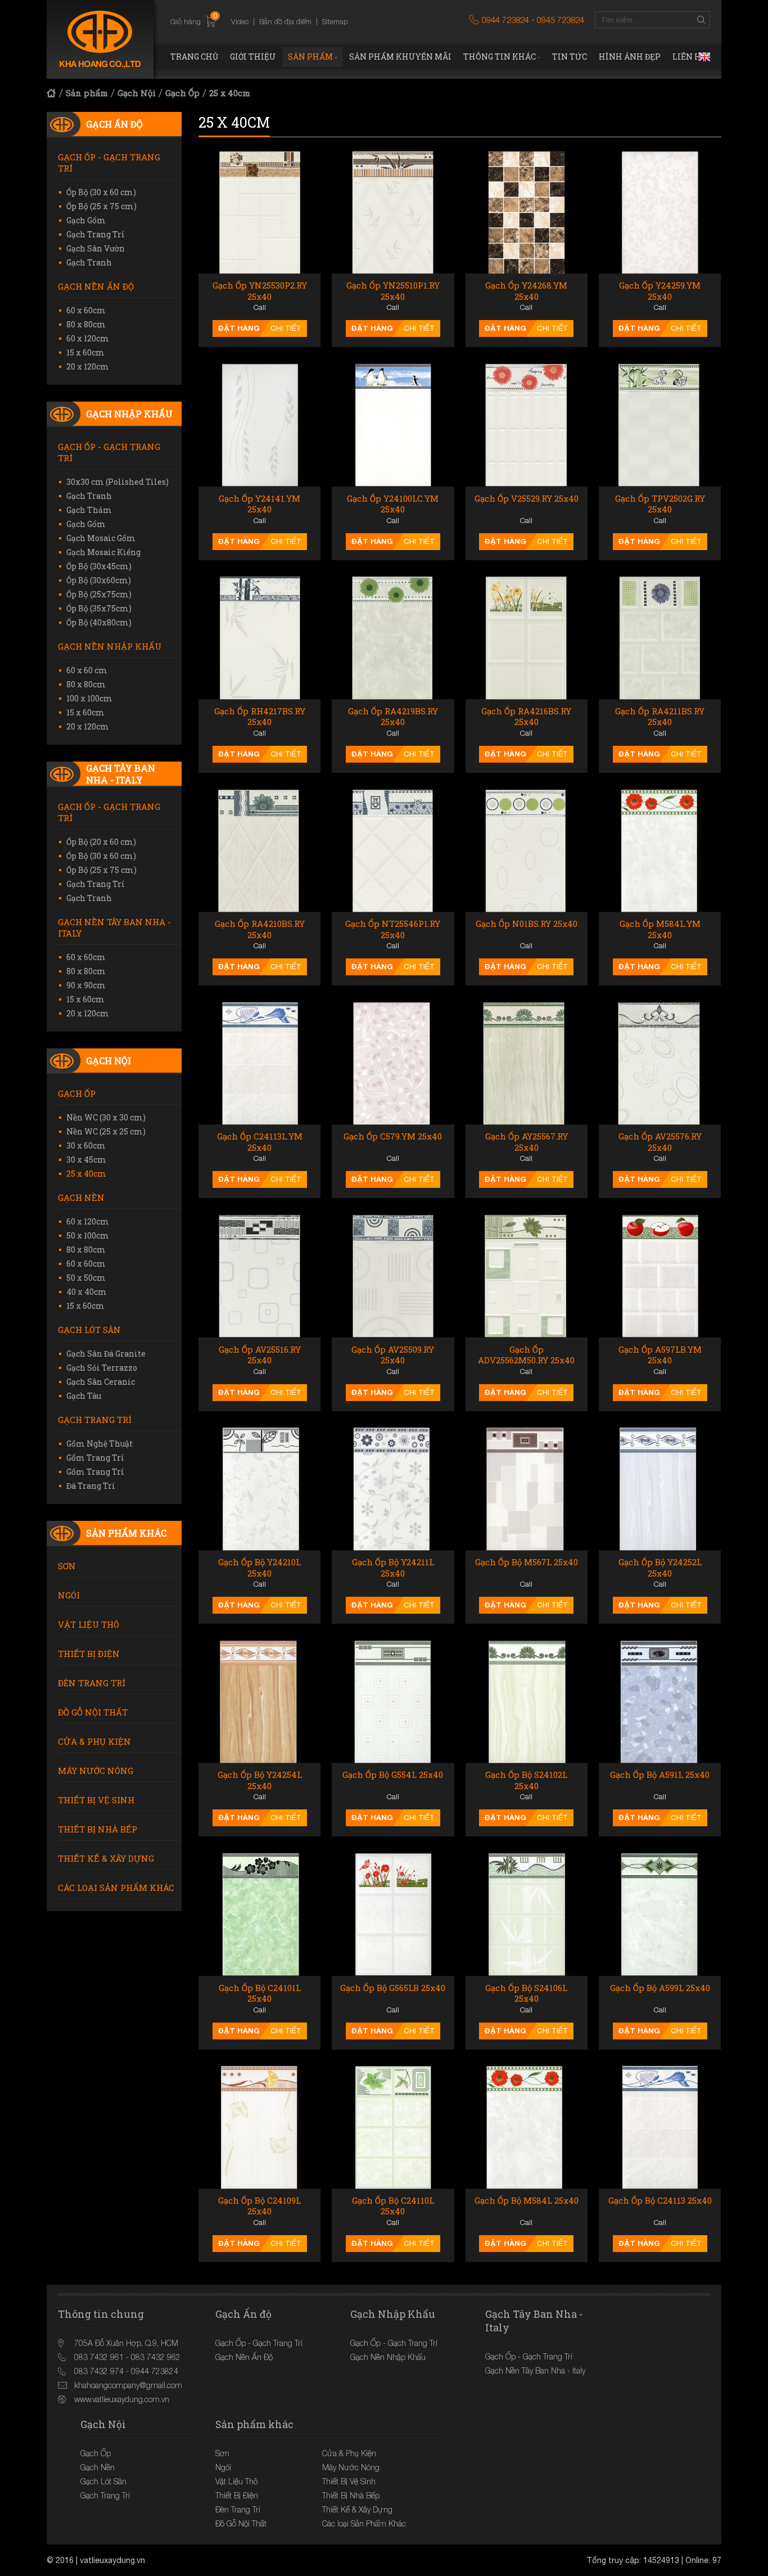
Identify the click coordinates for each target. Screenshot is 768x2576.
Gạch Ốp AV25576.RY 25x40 (660, 1142)
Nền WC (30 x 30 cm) (106, 1117)
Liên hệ (689, 57)
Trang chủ (194, 57)
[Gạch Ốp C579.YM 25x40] (393, 1063)
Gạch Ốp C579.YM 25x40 (393, 1136)
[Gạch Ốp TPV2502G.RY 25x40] (660, 425)
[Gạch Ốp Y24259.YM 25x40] (660, 212)
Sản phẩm (310, 57)
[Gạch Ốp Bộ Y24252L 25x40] (660, 1489)
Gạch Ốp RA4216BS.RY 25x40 (526, 717)
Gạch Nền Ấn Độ (96, 286)
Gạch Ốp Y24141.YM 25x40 (259, 504)
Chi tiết (286, 328)
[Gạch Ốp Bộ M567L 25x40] (527, 1489)
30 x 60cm (86, 1145)
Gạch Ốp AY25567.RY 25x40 (527, 1142)
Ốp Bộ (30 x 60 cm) (101, 192)
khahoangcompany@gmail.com (128, 2385)
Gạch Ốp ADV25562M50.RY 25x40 (526, 1355)
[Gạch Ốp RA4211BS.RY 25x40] (660, 638)
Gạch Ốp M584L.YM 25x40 (660, 929)
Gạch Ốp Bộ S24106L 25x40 (526, 1994)
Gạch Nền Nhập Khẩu (110, 646)
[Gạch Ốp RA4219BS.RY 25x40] (393, 638)
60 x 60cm (86, 310)
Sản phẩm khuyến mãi (400, 57)
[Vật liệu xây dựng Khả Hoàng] (100, 39)
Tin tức (570, 57)
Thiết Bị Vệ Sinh (96, 1800)
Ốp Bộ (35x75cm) (99, 608)
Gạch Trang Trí (96, 234)
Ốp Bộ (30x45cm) (99, 566)
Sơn (67, 1566)
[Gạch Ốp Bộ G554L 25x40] (393, 1702)
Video (240, 21)
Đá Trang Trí (91, 1486)
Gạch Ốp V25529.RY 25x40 (527, 499)
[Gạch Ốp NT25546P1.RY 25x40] (393, 851)
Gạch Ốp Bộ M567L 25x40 (527, 1562)
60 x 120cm (88, 338)
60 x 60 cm (87, 670)
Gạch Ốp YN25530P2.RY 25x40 (260, 291)
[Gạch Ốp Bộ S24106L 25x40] (527, 1914)
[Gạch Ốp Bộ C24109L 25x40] (259, 2127)
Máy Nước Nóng (96, 1771)
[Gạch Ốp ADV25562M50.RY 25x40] (527, 1276)
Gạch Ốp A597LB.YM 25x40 (660, 1355)
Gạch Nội (137, 93)
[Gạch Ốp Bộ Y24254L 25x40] (259, 1702)
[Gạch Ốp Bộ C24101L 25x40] (259, 1914)
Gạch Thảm (89, 510)
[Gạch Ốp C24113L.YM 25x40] (259, 1063)
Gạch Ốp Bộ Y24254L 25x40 (260, 1780)
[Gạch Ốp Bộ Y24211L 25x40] (393, 1489)
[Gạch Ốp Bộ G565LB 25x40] (393, 1914)
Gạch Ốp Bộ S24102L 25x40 (526, 1780)
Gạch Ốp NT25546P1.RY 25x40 (393, 929)
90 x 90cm (86, 985)
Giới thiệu (253, 57)
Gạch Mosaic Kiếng (103, 552)
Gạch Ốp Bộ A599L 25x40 (660, 1988)
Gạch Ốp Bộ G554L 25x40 (393, 1775)
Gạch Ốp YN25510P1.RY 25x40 (393, 291)
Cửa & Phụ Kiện (94, 1741)
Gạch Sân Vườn (96, 248)
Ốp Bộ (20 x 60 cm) (101, 842)
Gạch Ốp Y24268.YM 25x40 (526, 291)
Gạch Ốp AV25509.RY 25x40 (393, 1355)
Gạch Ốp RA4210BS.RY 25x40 (260, 929)
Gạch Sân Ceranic (101, 1382)
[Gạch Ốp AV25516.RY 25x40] (259, 1276)
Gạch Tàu (84, 1396)
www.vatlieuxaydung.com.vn (122, 2399)
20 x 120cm (88, 366)
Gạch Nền (81, 1197)
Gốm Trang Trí (95, 1458)
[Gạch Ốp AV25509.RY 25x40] (393, 1276)
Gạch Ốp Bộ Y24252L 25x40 (660, 1568)
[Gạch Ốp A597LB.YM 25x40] (660, 1276)
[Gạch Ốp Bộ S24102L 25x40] (527, 1702)
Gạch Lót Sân (89, 1330)
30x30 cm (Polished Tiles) (118, 482)
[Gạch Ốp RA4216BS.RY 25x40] (527, 638)
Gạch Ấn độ (114, 124)
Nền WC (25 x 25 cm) (106, 1131)
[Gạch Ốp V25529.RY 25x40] (527, 425)
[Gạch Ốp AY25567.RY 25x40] (527, 1063)
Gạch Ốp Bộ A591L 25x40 (660, 1775)
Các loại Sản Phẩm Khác (116, 1888)
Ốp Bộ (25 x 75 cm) (101, 206)
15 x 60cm (85, 352)
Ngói (69, 1595)
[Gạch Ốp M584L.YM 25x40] (660, 851)
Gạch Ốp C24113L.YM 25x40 (260, 1142)
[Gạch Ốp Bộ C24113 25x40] (660, 2127)
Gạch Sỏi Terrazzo (102, 1368)
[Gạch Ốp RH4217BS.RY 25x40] (259, 638)
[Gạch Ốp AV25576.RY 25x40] (660, 1063)
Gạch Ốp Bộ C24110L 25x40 (393, 2206)
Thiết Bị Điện (89, 1654)
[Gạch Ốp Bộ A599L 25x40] (660, 1914)
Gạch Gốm (86, 220)
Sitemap (335, 21)
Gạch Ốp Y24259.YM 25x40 (660, 291)
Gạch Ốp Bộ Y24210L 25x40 (259, 1568)
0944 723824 (505, 20)
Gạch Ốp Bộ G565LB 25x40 (393, 1988)
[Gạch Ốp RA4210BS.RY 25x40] (259, 851)
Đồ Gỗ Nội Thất (93, 1712)
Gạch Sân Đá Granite (106, 1354)
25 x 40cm (230, 93)
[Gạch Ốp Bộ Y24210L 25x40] (259, 1489)
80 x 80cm (86, 324)
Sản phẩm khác (126, 1533)
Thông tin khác (500, 57)
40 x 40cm (87, 1292)
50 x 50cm (86, 1278)
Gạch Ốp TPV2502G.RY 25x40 (660, 504)
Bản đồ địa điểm (285, 21)
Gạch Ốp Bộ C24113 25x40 (660, 2201)
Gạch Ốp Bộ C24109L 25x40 (259, 2206)
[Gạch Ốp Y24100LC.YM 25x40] (393, 425)
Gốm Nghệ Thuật (100, 1444)
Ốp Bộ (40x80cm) (99, 622)
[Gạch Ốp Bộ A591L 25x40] (660, 1702)
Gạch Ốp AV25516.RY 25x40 (260, 1355)
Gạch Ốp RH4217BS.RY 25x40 (260, 717)
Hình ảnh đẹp (630, 57)
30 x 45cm (86, 1159)
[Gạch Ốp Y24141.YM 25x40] (259, 425)
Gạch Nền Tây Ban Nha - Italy (114, 927)
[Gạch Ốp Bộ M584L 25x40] (527, 2127)
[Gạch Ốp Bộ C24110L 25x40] (393, 2127)
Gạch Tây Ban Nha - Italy (121, 774)
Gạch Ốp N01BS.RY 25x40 (527, 924)
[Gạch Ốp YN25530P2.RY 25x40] (259, 212)
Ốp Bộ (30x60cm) (99, 580)
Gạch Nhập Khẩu (129, 414)
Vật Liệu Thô (89, 1624)
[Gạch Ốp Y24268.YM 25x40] (527, 212)
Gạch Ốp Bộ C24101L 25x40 (260, 1994)
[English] (704, 57)
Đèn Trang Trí (92, 1683)
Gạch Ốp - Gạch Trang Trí (109, 163)
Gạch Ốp (182, 93)
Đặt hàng (239, 328)
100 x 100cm (89, 698)
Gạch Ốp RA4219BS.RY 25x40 (393, 717)
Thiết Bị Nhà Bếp (98, 1829)
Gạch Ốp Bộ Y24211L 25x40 (393, 1568)
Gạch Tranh (89, 262)
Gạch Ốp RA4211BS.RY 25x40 (660, 717)
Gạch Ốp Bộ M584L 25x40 (527, 2201)
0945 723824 (561, 20)
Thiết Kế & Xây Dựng (106, 1858)
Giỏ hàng (194, 21)
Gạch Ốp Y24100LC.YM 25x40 (393, 504)
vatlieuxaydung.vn (112, 2560)
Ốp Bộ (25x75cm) (99, 594)
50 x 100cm (88, 1235)
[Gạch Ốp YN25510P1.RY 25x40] (393, 212)
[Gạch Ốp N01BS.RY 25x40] (527, 851)
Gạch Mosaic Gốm (101, 538)
